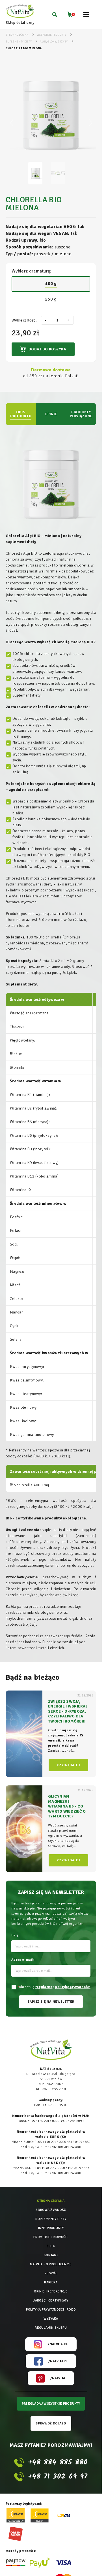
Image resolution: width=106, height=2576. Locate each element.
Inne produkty (51, 2228)
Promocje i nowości (51, 2237)
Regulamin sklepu (51, 2328)
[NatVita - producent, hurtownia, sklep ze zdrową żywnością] (20, 11)
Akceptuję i (54, 1987)
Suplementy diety (51, 2219)
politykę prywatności (73, 1987)
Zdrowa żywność (51, 2210)
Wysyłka (51, 2319)
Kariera (51, 2282)
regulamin (44, 1987)
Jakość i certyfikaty (51, 2301)
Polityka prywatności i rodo (51, 2310)
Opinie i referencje (51, 2291)
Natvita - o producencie (51, 2264)
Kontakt (51, 2255)
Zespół (51, 2273)
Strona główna (51, 2201)
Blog (51, 2246)
